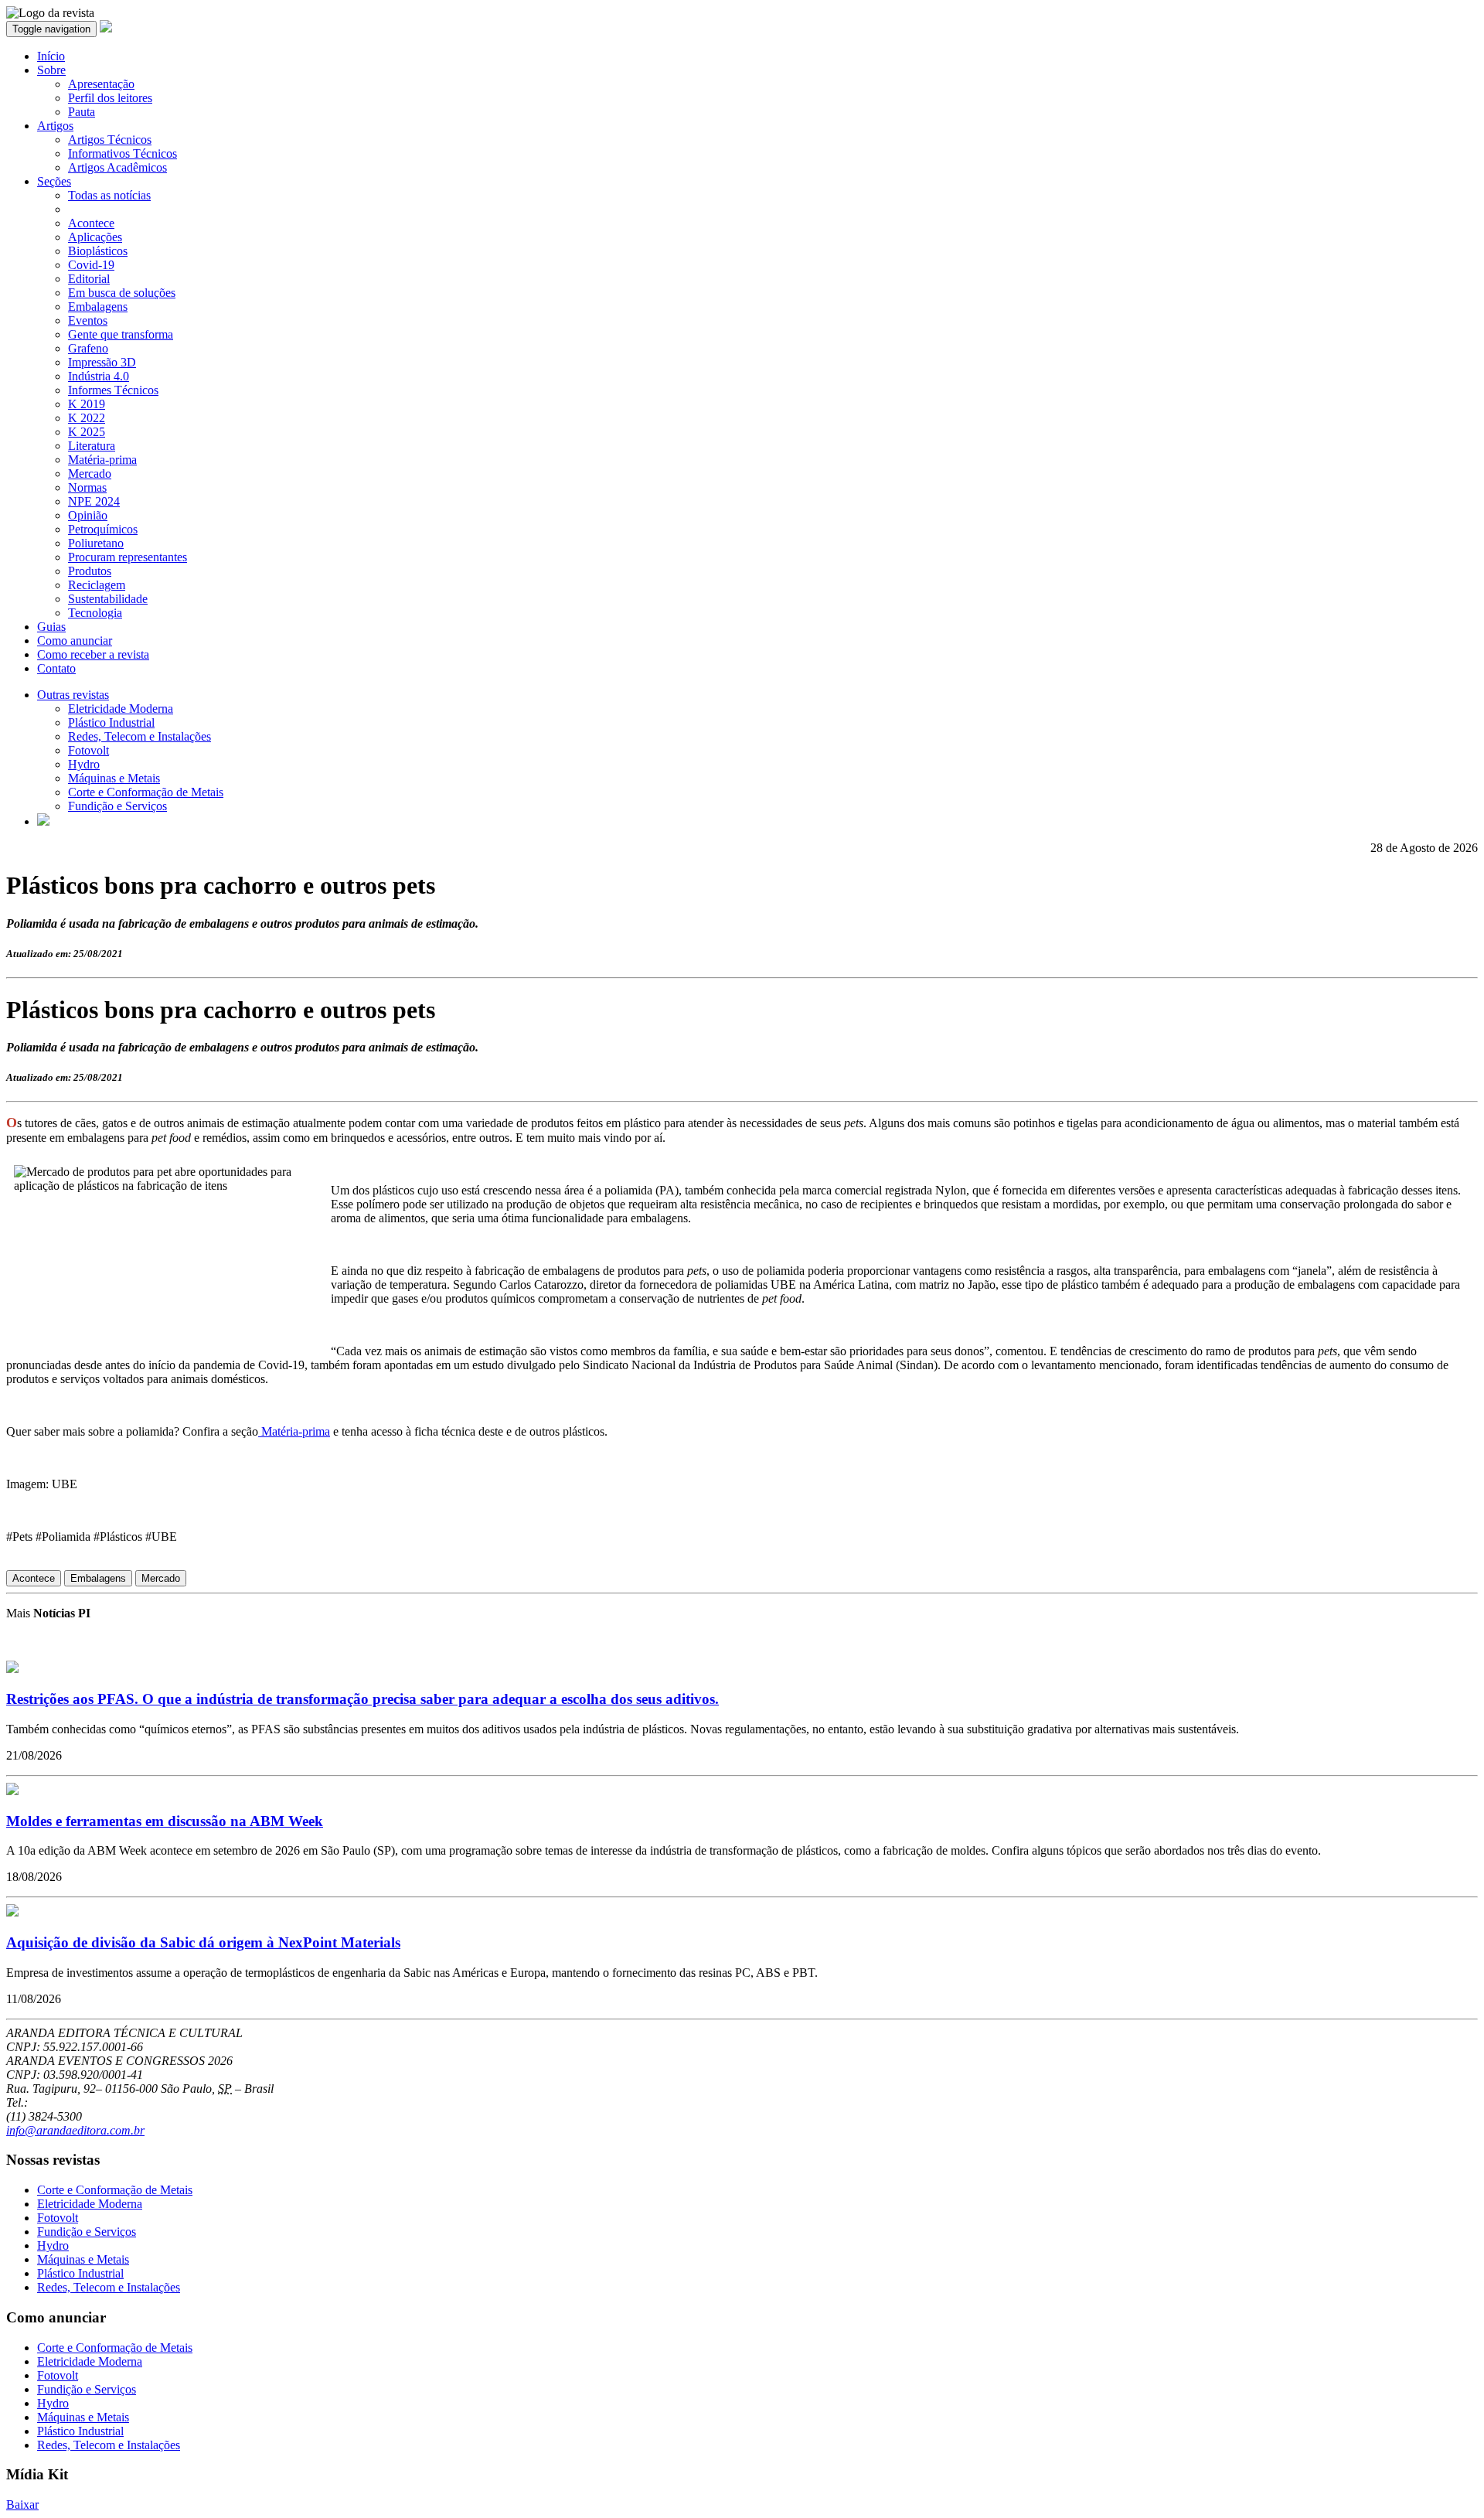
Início (51, 56)
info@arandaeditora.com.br (75, 2130)
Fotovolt (88, 750)
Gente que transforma (121, 334)
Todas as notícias (109, 195)
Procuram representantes (128, 557)
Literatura (92, 446)
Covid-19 (91, 265)
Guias (51, 627)
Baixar (22, 2504)
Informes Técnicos (113, 390)
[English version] (43, 821)
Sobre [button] (51, 70)
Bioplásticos (98, 251)
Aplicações (95, 237)
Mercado (90, 474)
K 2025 (87, 432)
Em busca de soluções (122, 293)
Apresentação (101, 84)
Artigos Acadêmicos (117, 167)
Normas (87, 487)
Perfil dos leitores (110, 98)
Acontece (91, 223)
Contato (56, 668)
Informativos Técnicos (123, 153)
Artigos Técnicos (110, 140)
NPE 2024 (94, 501)
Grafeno (88, 348)
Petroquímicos (103, 529)
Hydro (84, 764)
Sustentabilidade (108, 599)
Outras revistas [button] (73, 695)
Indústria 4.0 (99, 376)
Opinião (88, 515)
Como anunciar (75, 641)
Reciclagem (97, 585)
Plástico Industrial (111, 722)
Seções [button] (54, 181)
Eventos (88, 320)
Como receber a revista (93, 654)
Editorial (89, 279)
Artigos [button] (55, 126)
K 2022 (87, 418)
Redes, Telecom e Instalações (140, 736)
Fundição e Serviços (117, 806)
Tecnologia (95, 613)
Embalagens (98, 307)
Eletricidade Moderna (121, 709)
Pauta (82, 112)
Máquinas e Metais (114, 778)
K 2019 (87, 404)
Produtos (90, 571)
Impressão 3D (102, 362)
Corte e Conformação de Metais (146, 792)
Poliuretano (96, 543)
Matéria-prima (102, 460)
